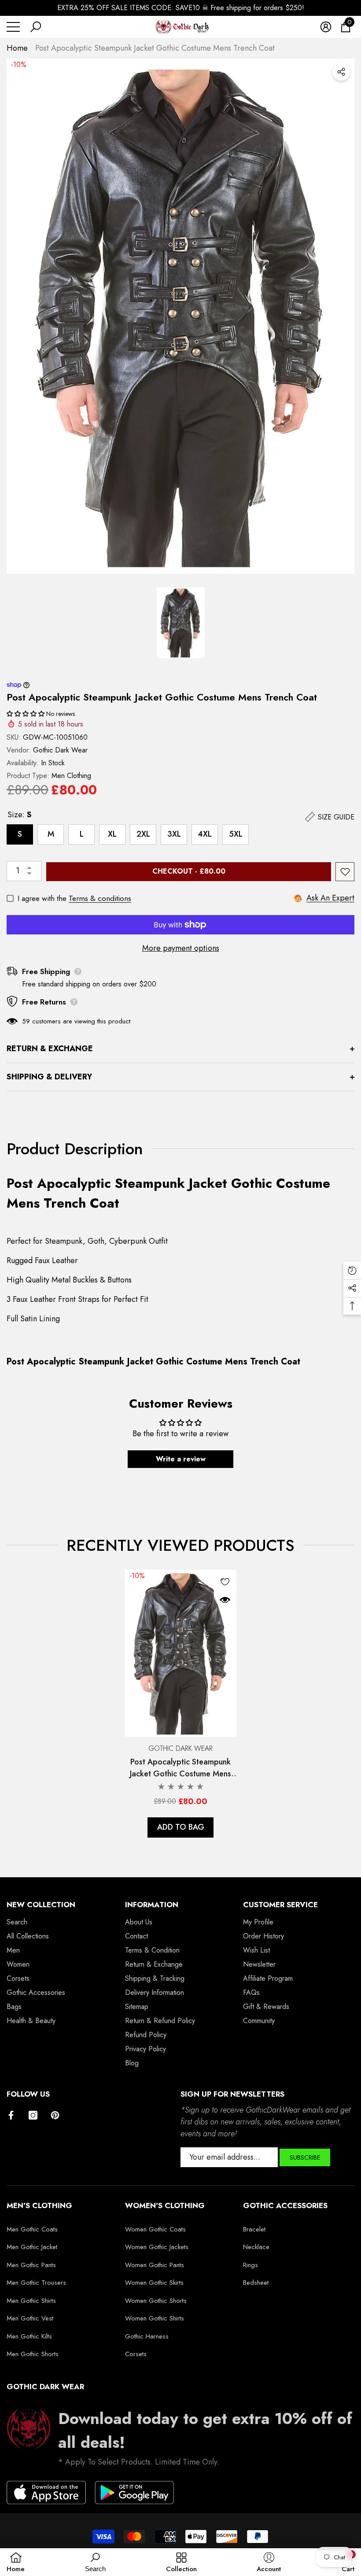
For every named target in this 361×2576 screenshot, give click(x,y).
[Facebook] (11, 2115)
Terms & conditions (100, 898)
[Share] (341, 72)
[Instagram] (33, 2115)
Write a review (181, 1459)
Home (17, 48)
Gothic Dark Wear (60, 750)
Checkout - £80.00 (189, 871)
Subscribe (305, 2157)
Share (341, 72)
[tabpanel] (181, 1704)
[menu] (13, 27)
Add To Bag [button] (181, 1827)
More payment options (181, 948)
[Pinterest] (55, 2115)
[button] (36, 27)
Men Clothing (71, 776)
